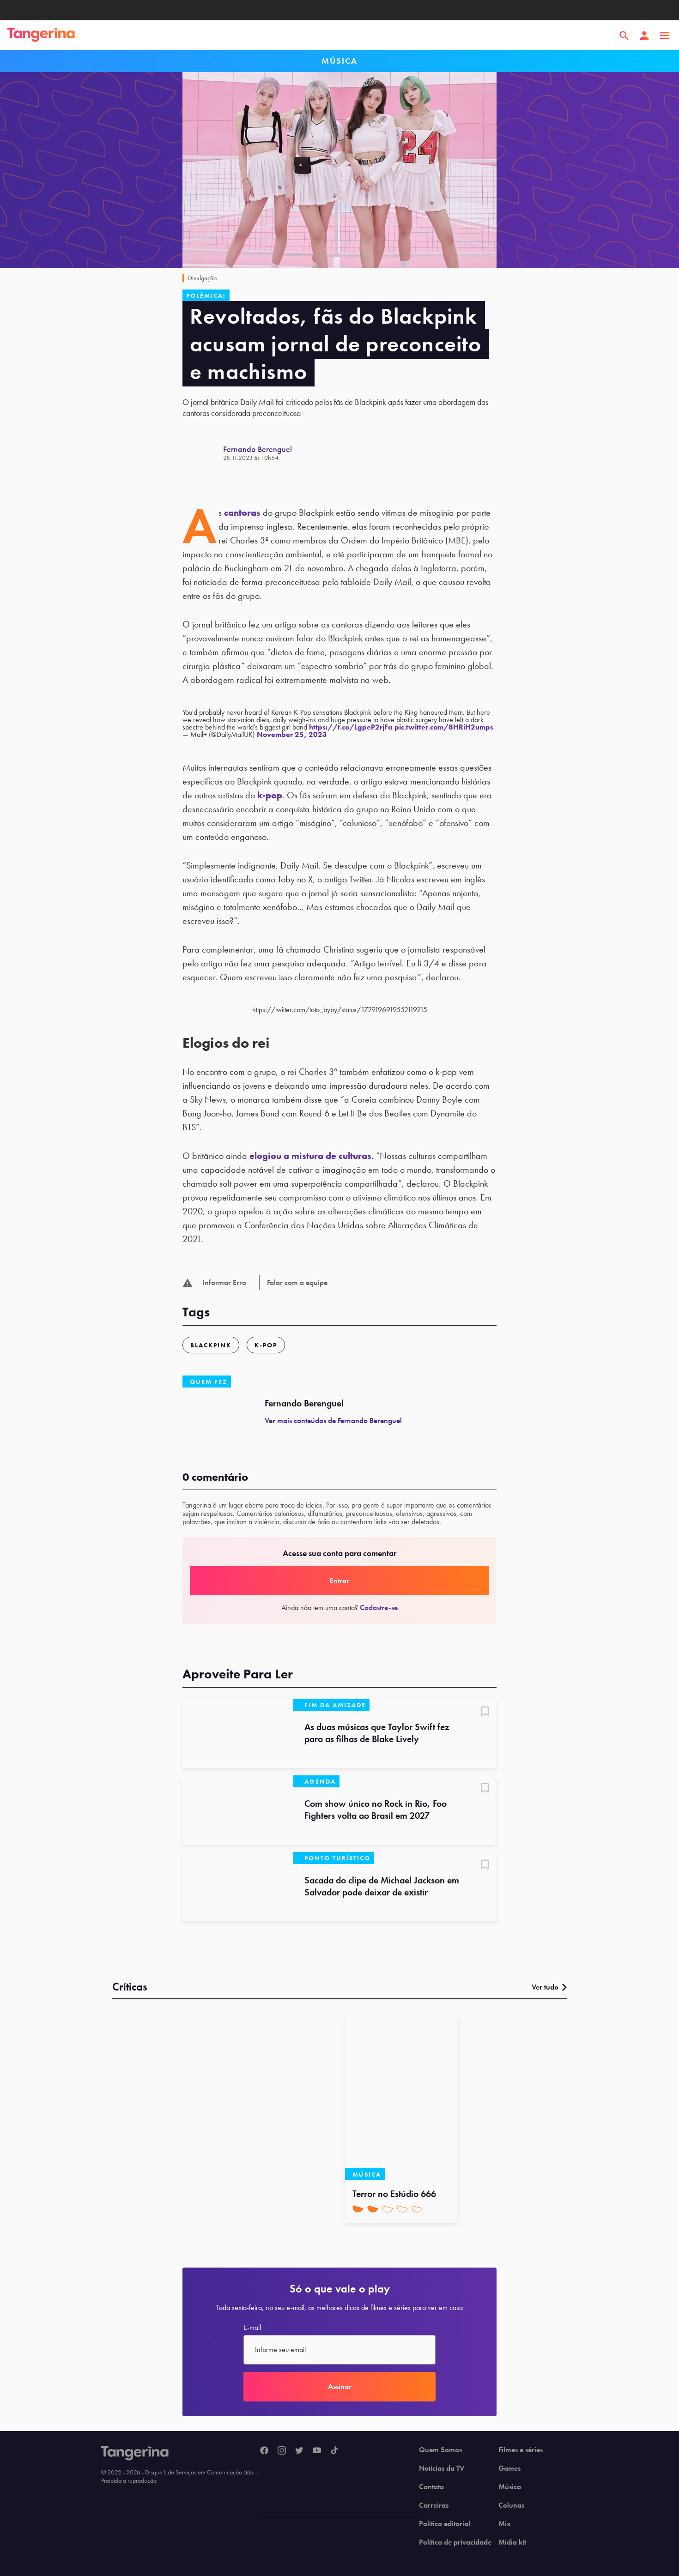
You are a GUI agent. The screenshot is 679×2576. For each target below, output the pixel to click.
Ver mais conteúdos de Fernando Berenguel (333, 1421)
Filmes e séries (521, 2450)
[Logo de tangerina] (41, 36)
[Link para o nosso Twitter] (299, 2451)
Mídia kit (512, 2542)
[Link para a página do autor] (203, 453)
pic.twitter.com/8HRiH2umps (444, 727)
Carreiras (434, 2505)
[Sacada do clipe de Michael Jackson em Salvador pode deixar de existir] (238, 1887)
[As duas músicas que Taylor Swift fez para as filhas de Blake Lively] (238, 1733)
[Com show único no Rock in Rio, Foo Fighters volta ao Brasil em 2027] (238, 1810)
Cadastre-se (379, 1608)
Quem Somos (440, 2450)
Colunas (511, 2505)
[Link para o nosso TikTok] (334, 2451)
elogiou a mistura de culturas (310, 1156)
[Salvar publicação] (485, 1712)
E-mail (252, 2328)
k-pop (270, 795)
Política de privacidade (455, 2542)
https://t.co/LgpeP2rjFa (351, 727)
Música (510, 2487)
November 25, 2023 (292, 734)
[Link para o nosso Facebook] (264, 2451)
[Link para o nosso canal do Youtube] (317, 2451)
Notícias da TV (442, 2468)
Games (509, 2468)
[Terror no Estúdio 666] (401, 2097)
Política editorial (445, 2524)
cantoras (242, 513)
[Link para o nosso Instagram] (282, 2451)
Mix (505, 2524)
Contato (431, 2487)
